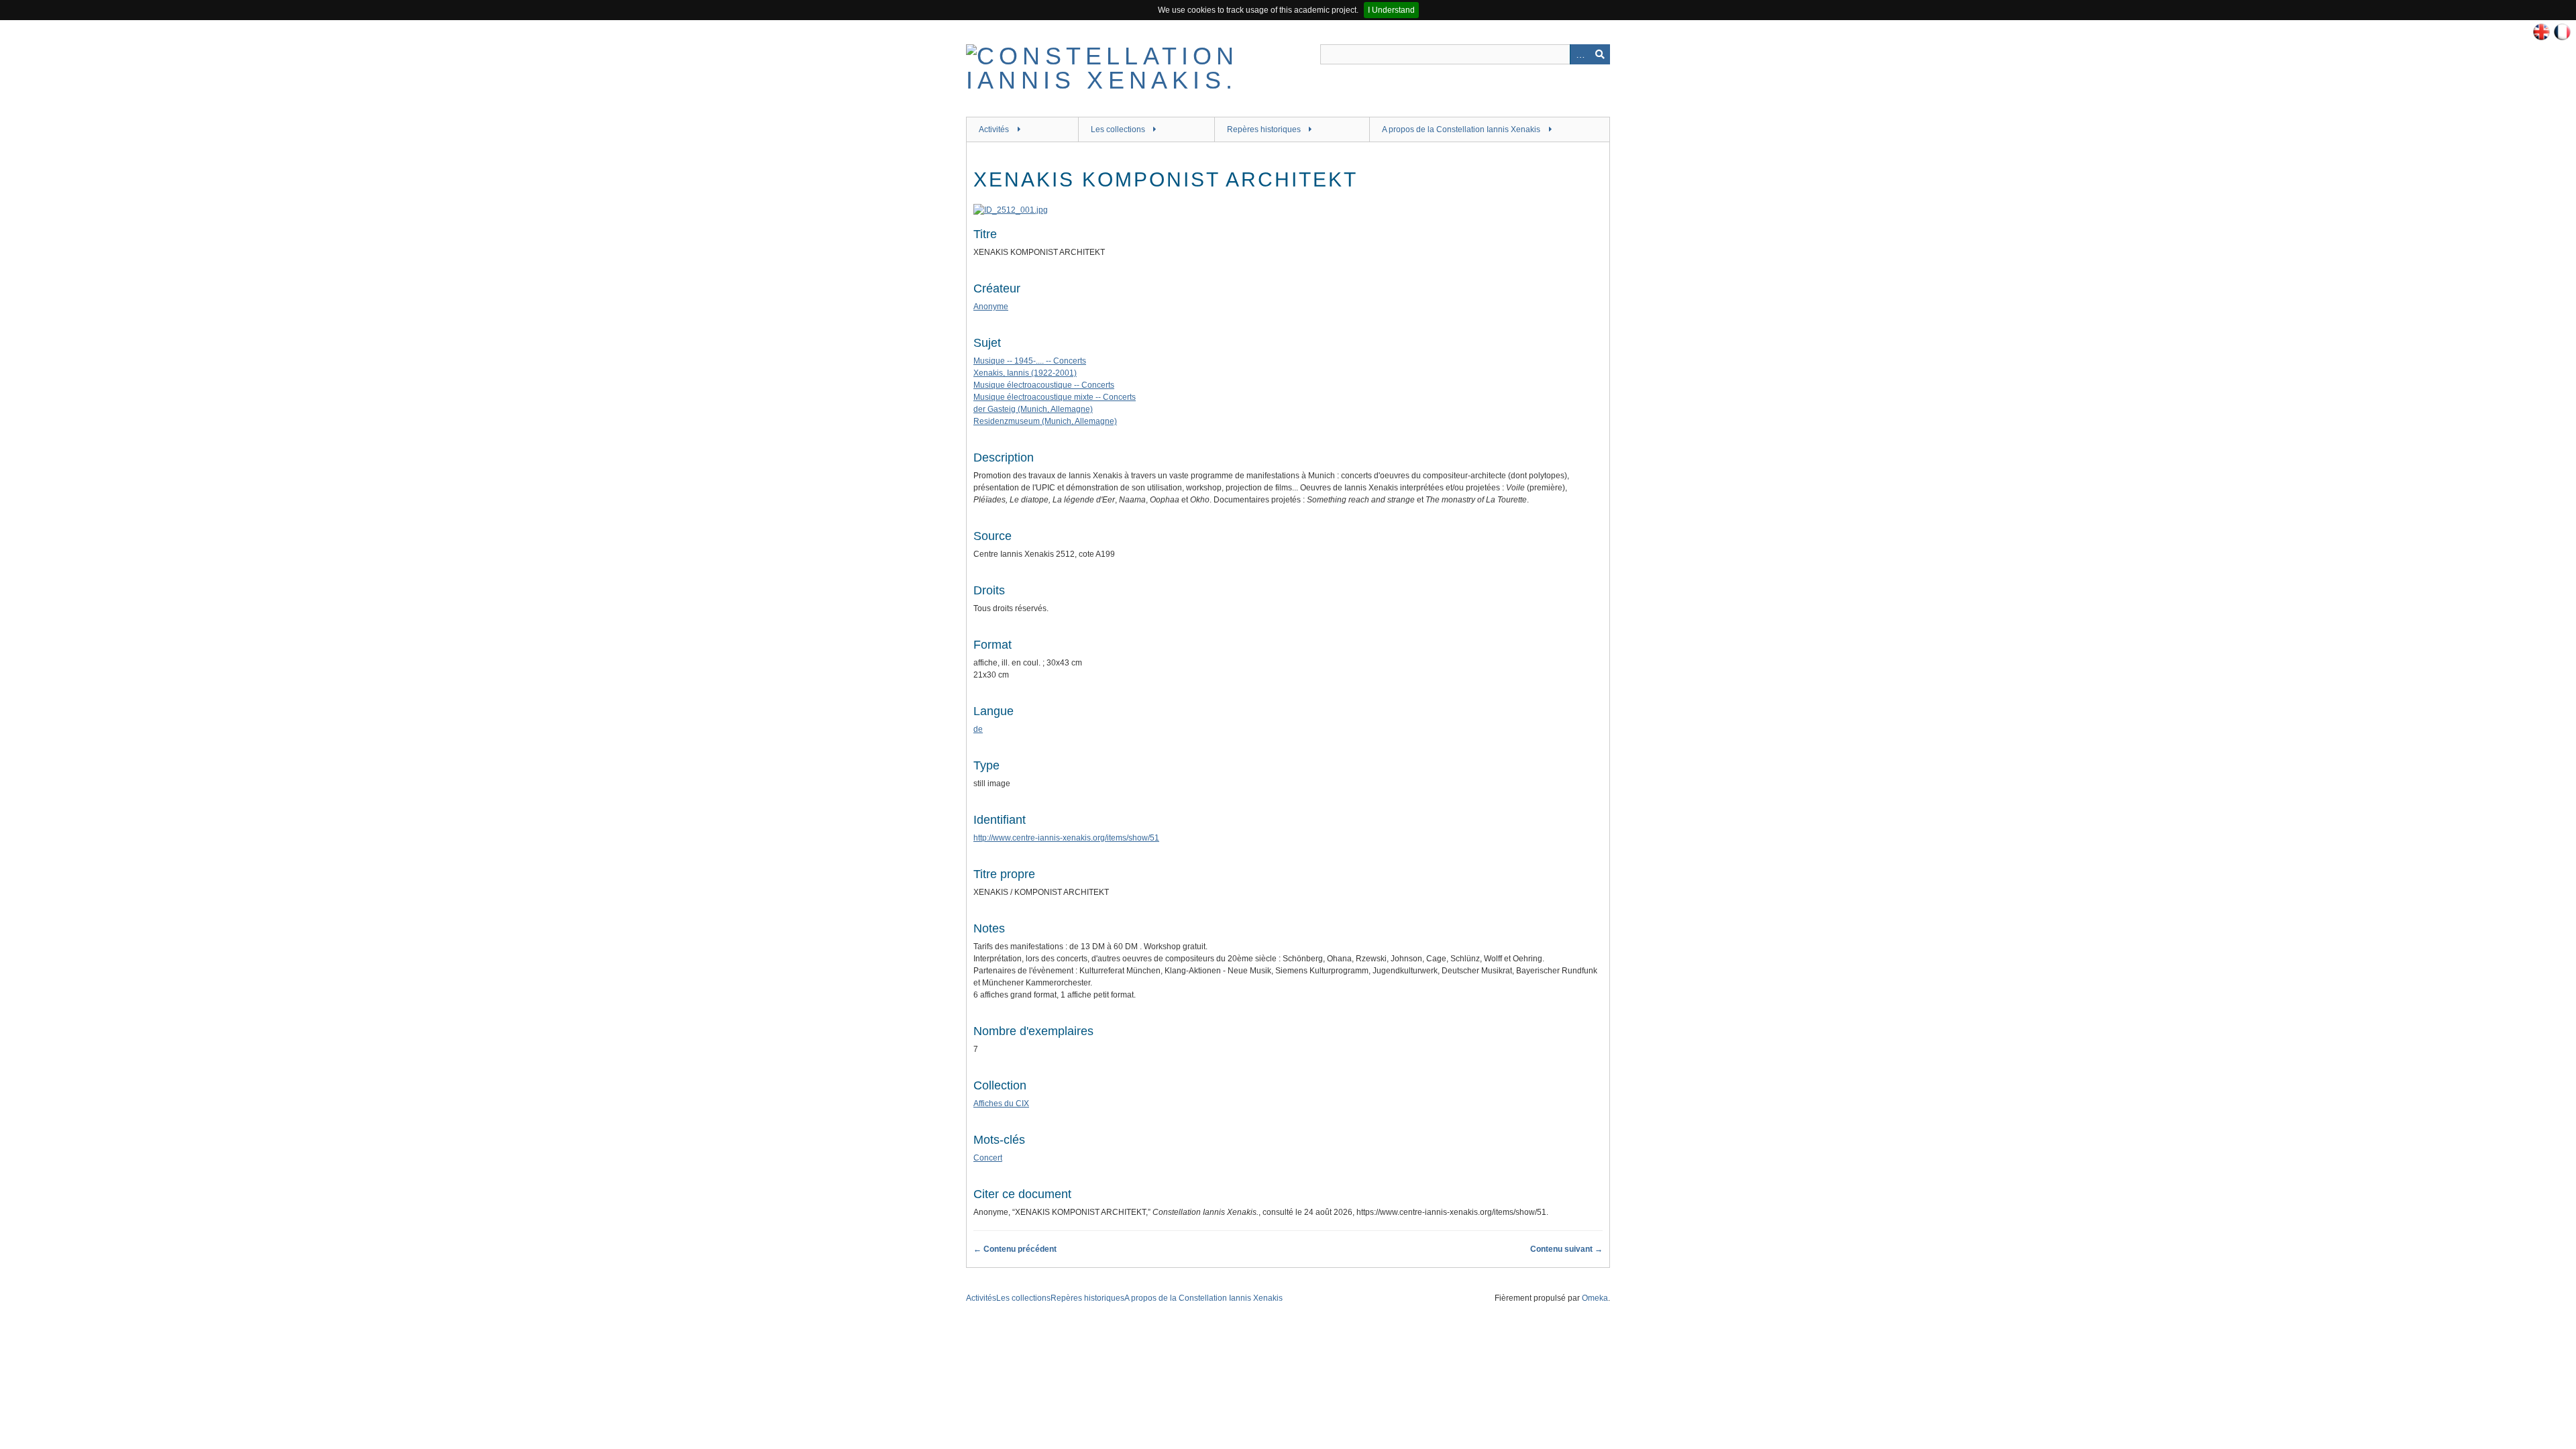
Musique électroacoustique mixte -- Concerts (1055, 397)
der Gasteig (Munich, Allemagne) (1033, 409)
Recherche (1600, 54)
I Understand (1391, 10)
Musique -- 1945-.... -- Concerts (1030, 361)
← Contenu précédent (1015, 1249)
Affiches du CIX (1001, 1104)
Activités (994, 129)
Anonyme (991, 307)
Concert (988, 1158)
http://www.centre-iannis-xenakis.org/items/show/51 (1066, 838)
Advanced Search (1580, 54)
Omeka (1595, 1298)
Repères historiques (1264, 129)
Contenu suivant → (1566, 1249)
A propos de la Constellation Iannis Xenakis (1461, 129)
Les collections (1118, 129)
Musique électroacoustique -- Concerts (1044, 385)
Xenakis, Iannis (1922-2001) (1025, 373)
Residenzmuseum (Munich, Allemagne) (1045, 421)
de (978, 729)
